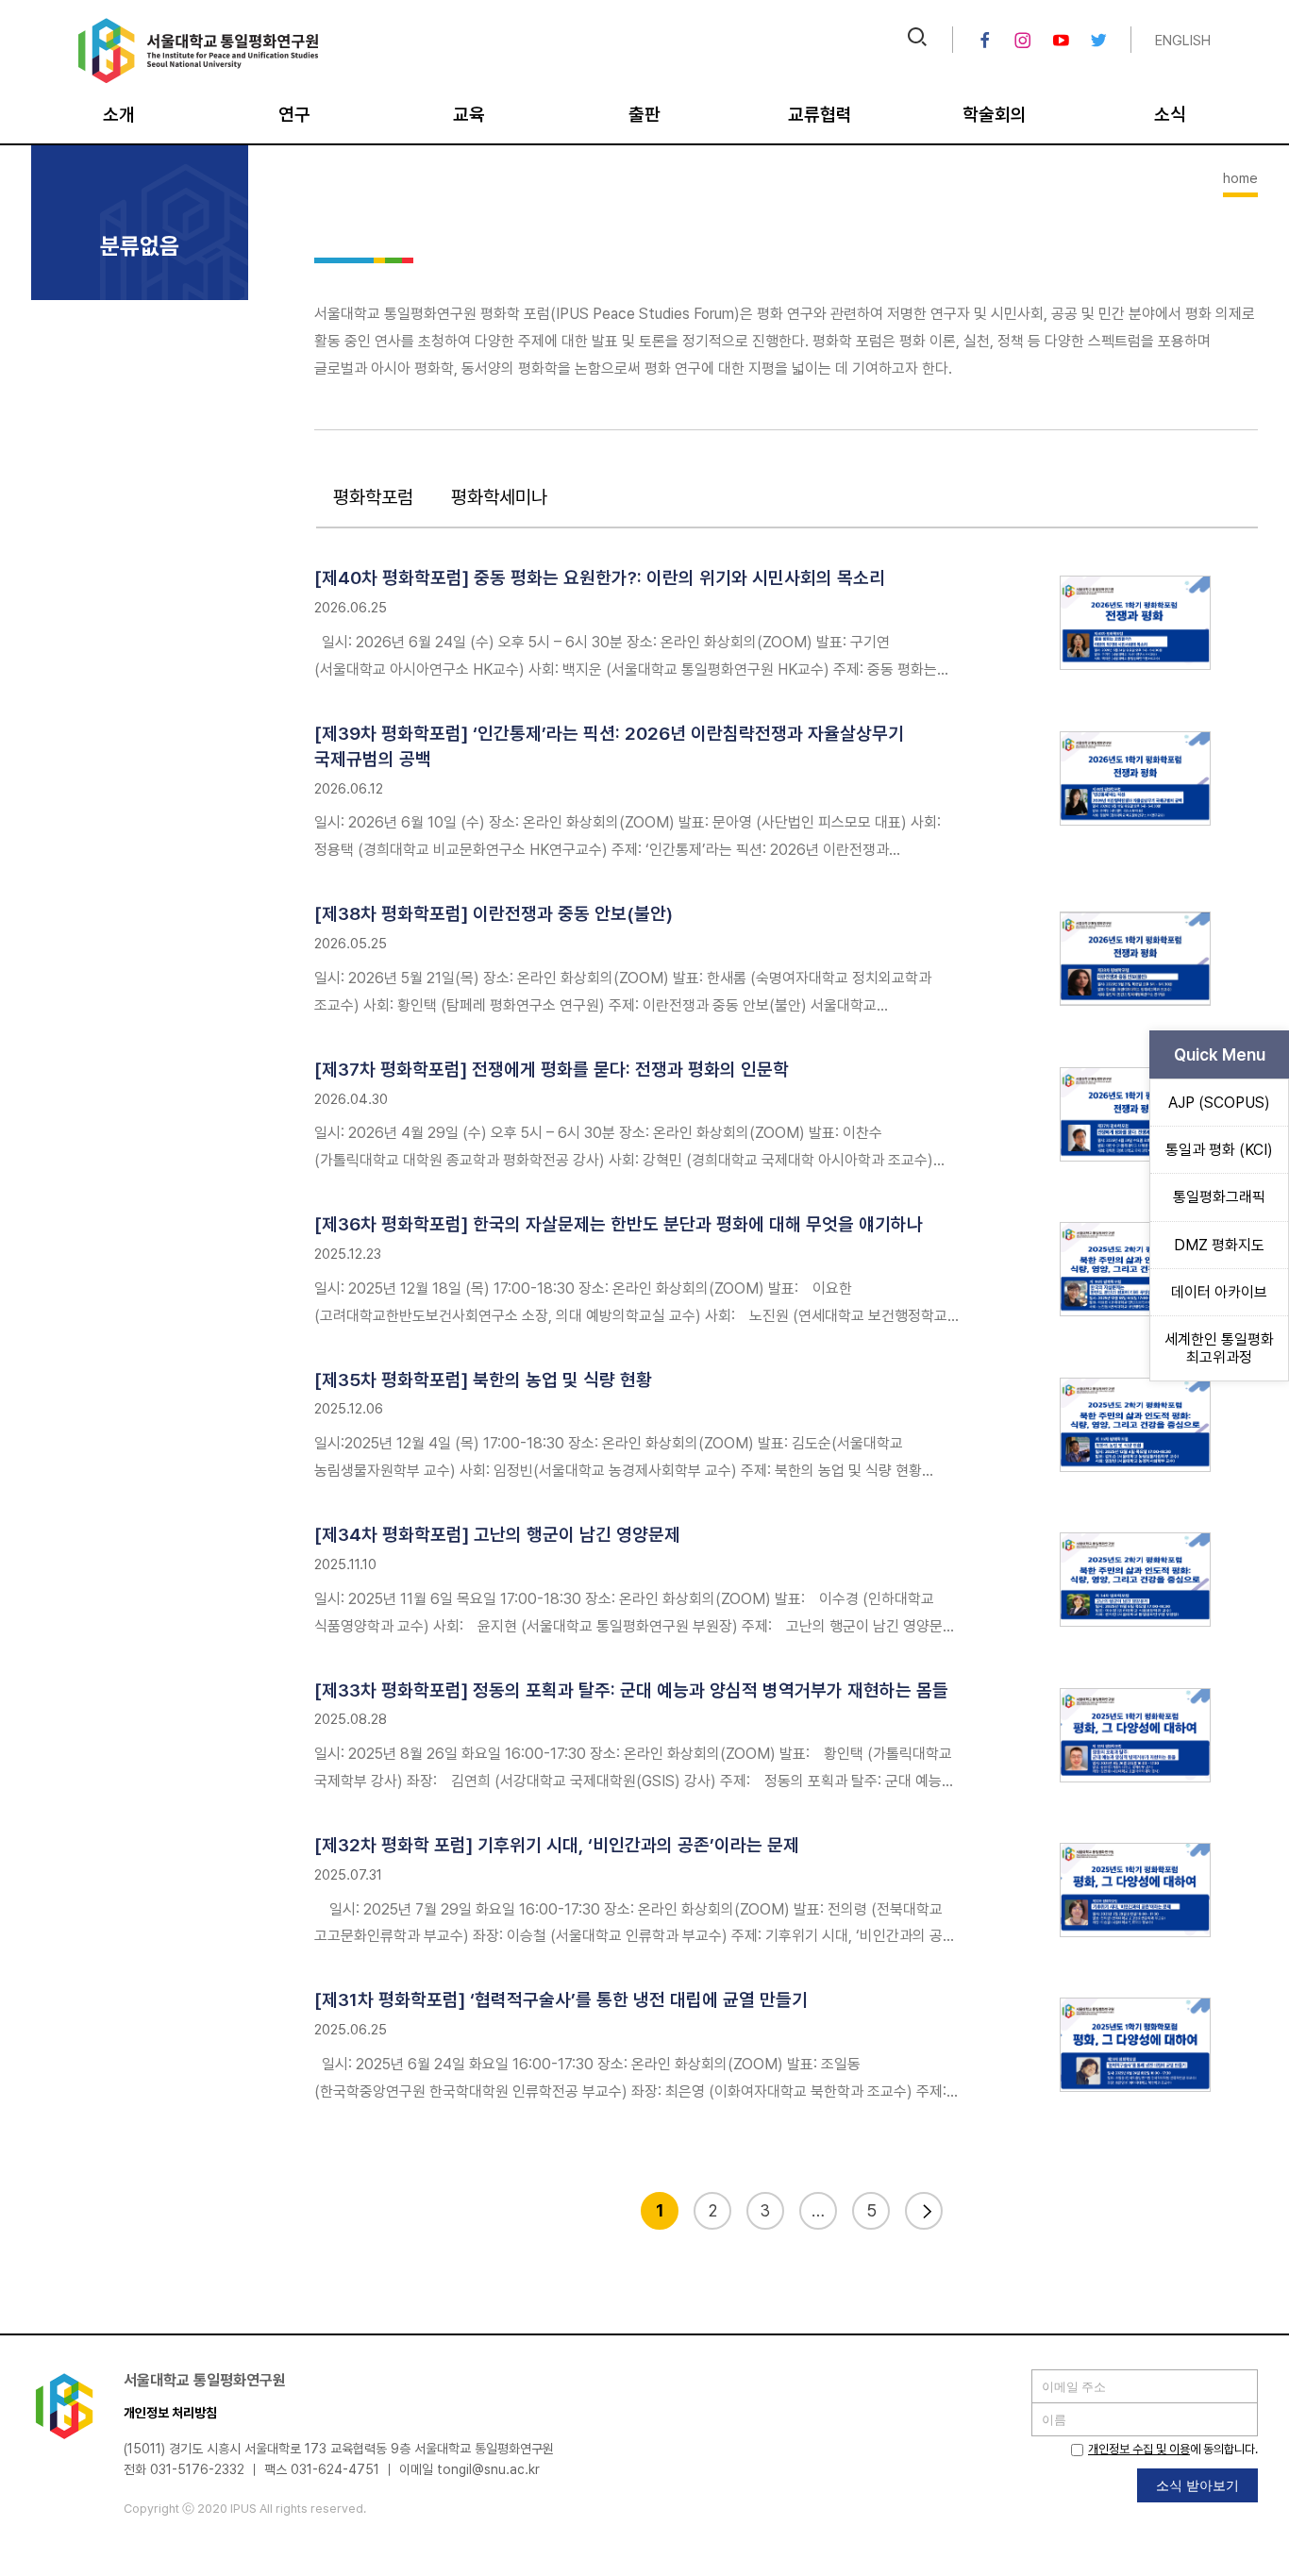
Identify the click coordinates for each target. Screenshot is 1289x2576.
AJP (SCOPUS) (1219, 1103)
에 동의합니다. (1173, 2449)
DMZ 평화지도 (1219, 1245)
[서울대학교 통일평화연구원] (199, 79)
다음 (924, 2211)
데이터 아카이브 (1219, 1292)
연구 (294, 115)
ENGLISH (1183, 41)
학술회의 (995, 115)
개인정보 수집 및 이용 (1139, 2449)
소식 (1170, 115)
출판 (644, 115)
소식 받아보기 (1197, 2485)
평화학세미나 (499, 497)
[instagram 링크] (1023, 41)
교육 (469, 115)
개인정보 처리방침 (170, 2413)
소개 (119, 115)
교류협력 (820, 115)
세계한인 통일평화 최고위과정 (1219, 1348)
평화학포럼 (373, 497)
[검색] (917, 39)
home (1240, 178)
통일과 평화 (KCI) (1219, 1150)
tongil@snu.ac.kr (488, 2469)
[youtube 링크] (1061, 41)
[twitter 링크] (1098, 41)
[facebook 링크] (985, 41)
